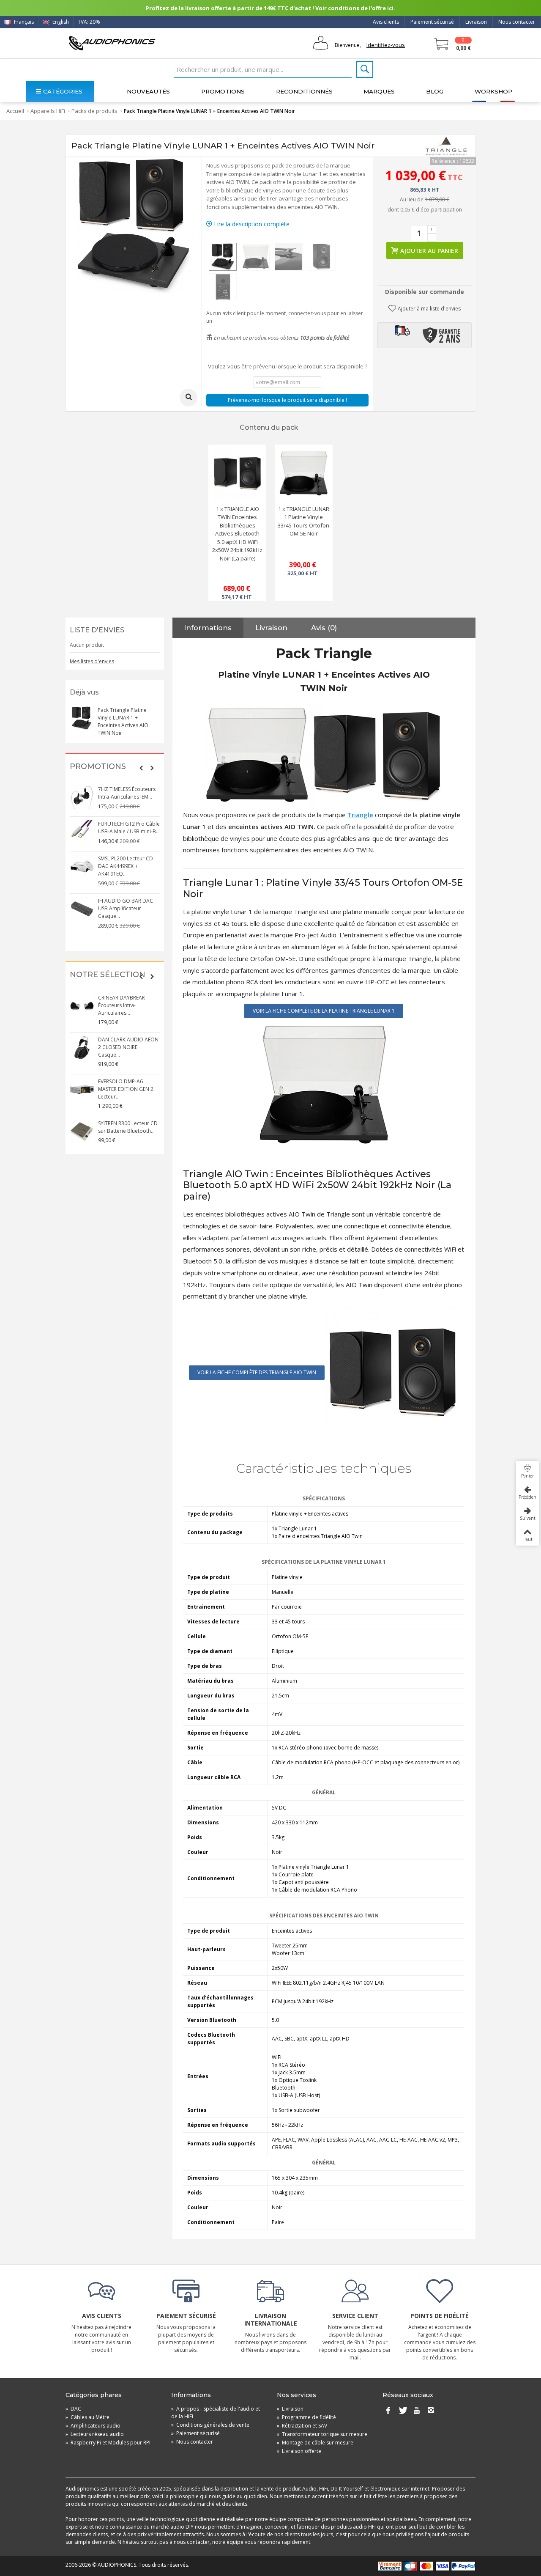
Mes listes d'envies (92, 661)
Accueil (15, 111)
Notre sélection (108, 975)
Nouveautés (148, 91)
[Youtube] (417, 2411)
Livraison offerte (299, 2451)
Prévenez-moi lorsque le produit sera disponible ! (287, 400)
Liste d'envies (97, 630)
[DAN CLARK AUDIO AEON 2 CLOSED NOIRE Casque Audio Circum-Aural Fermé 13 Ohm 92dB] (82, 1048)
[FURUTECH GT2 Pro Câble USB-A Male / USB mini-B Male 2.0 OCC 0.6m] (82, 832)
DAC (73, 2409)
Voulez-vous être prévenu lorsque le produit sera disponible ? (288, 366)
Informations (208, 628)
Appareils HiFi (48, 111)
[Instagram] (431, 2411)
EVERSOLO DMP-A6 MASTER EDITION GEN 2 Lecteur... (126, 1089)
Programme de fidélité (306, 2417)
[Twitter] (402, 2411)
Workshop (493, 91)
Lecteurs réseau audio (95, 2434)
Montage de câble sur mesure (315, 2443)
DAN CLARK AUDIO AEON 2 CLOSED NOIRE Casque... (128, 1047)
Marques (379, 91)
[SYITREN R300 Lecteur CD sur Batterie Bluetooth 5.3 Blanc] (82, 1131)
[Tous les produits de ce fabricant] (446, 146)
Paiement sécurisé (432, 22)
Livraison (476, 22)
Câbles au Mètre (87, 2417)
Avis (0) (324, 628)
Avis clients (386, 22)
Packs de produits (94, 111)
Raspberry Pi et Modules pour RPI (108, 2443)
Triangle (360, 815)
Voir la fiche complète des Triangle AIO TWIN (257, 1372)
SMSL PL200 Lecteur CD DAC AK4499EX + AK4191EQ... (126, 866)
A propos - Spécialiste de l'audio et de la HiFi (216, 2413)
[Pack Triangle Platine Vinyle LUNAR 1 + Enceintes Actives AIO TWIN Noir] (223, 257)
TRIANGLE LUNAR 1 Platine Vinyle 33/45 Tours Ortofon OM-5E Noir (303, 521)
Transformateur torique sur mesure (322, 2434)
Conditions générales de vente (210, 2425)
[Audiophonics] (112, 43)
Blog (435, 91)
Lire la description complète (251, 224)
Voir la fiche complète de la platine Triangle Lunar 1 (324, 1011)
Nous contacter (517, 22)
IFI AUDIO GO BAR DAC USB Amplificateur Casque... (126, 908)
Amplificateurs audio (93, 2426)
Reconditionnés (304, 91)
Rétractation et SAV (302, 2426)
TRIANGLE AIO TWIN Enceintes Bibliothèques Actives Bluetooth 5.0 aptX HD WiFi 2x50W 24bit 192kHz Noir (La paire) (237, 534)
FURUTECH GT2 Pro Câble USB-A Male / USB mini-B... (129, 828)
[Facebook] (388, 2411)
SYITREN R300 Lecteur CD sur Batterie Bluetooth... (128, 1127)
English (60, 22)
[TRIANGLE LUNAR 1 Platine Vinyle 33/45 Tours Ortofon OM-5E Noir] (304, 474)
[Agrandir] (189, 398)
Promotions (223, 91)
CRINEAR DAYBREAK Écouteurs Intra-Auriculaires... (122, 1005)
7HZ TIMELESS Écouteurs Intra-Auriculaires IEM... (127, 793)
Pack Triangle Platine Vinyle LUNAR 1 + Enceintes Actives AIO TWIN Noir (123, 721)
